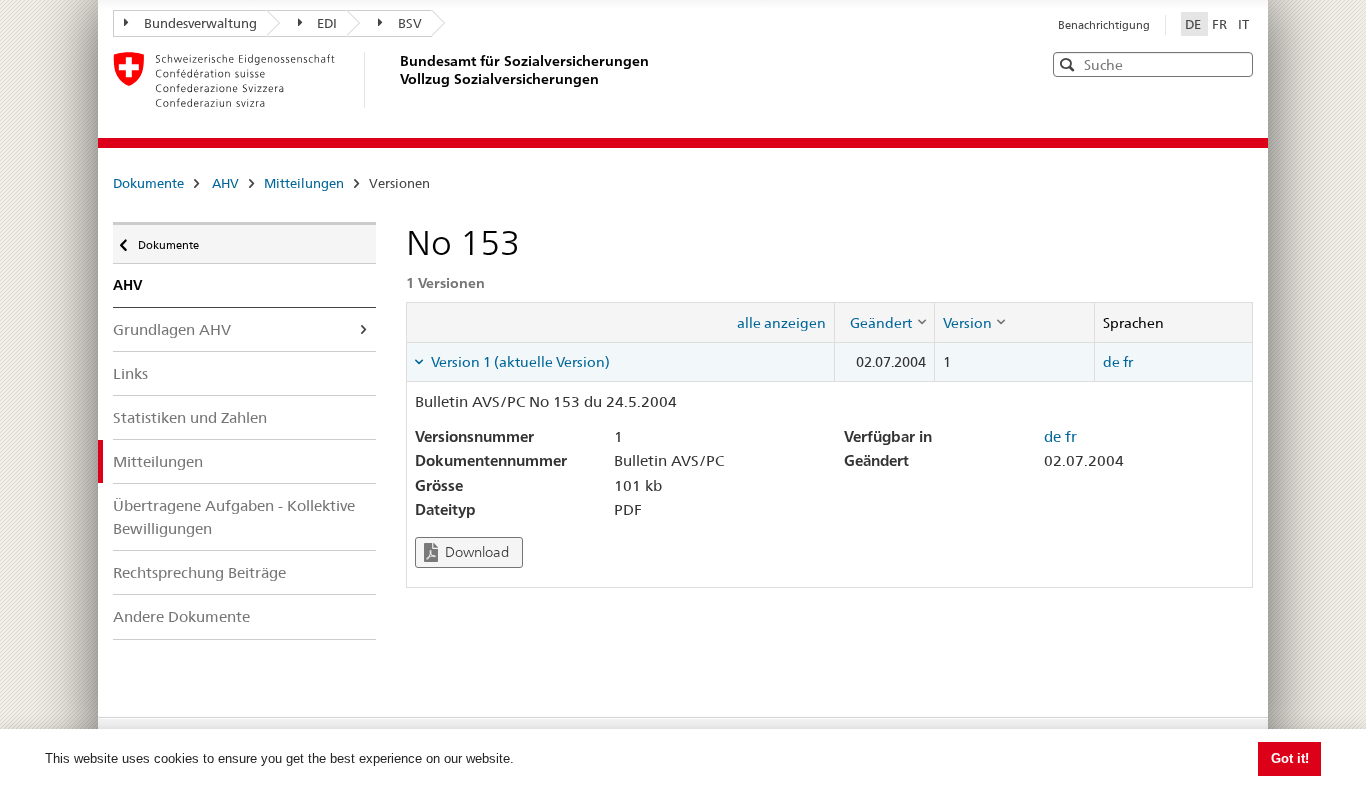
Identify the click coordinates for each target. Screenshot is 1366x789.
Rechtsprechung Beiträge (199, 572)
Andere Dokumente (181, 616)
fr (1128, 362)
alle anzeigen (781, 323)
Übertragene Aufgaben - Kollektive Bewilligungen (234, 517)
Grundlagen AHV (172, 329)
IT (1243, 24)
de (1111, 362)
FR (1221, 24)
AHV (225, 183)
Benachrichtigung (1104, 25)
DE (1194, 24)
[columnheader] (884, 322)
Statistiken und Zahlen (190, 417)
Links (130, 373)
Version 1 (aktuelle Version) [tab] (519, 362)
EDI (327, 23)
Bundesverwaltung (200, 23)
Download (475, 552)
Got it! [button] (1290, 758)
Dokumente (148, 183)
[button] (1236, 63)
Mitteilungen (304, 183)
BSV (410, 23)
